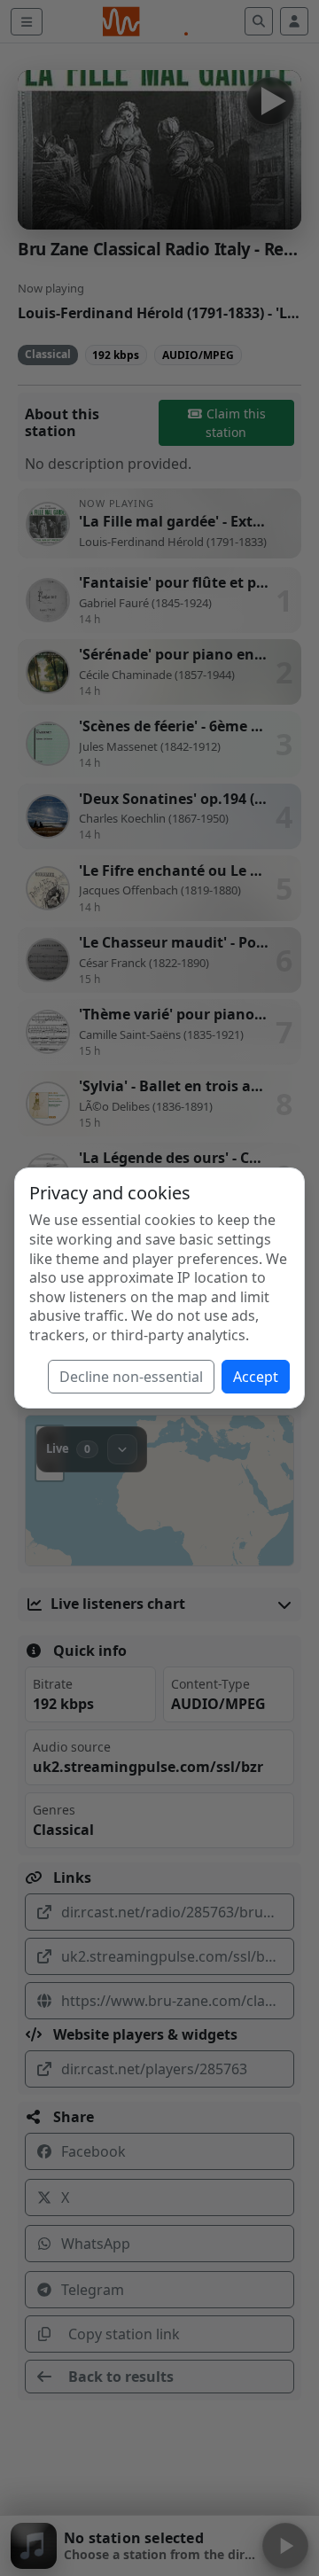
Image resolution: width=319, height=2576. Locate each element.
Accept (256, 1377)
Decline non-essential (131, 1377)
